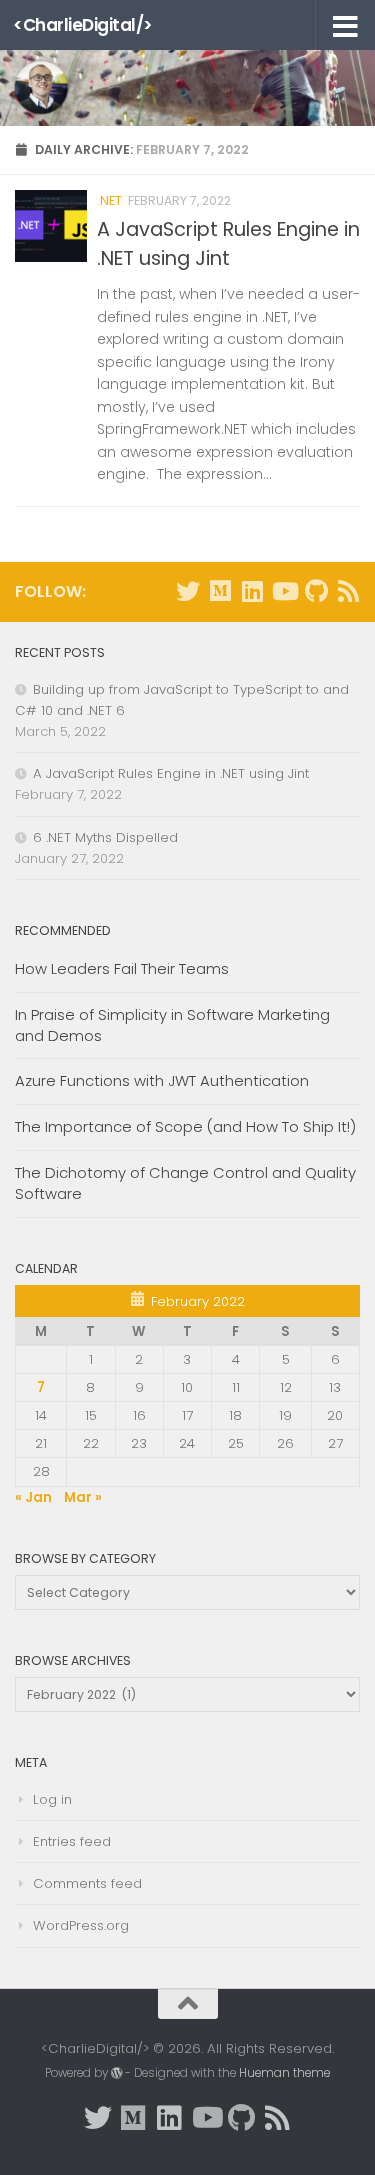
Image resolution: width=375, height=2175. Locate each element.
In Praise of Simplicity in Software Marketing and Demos (172, 1025)
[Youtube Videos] (284, 591)
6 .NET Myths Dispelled (105, 837)
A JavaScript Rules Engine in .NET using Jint (171, 773)
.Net (109, 200)
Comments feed (87, 1883)
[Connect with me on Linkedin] (252, 591)
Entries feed (72, 1841)
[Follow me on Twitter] (188, 591)
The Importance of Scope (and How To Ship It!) (185, 1126)
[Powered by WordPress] (117, 2073)
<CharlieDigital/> (83, 25)
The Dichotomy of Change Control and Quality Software (185, 1183)
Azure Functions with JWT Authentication (162, 1080)
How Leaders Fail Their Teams (122, 968)
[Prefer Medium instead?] (220, 591)
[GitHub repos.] (316, 591)
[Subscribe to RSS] (348, 591)
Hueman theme (284, 2073)
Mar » (83, 1497)
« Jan (33, 1497)
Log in (52, 1799)
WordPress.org (81, 1925)
